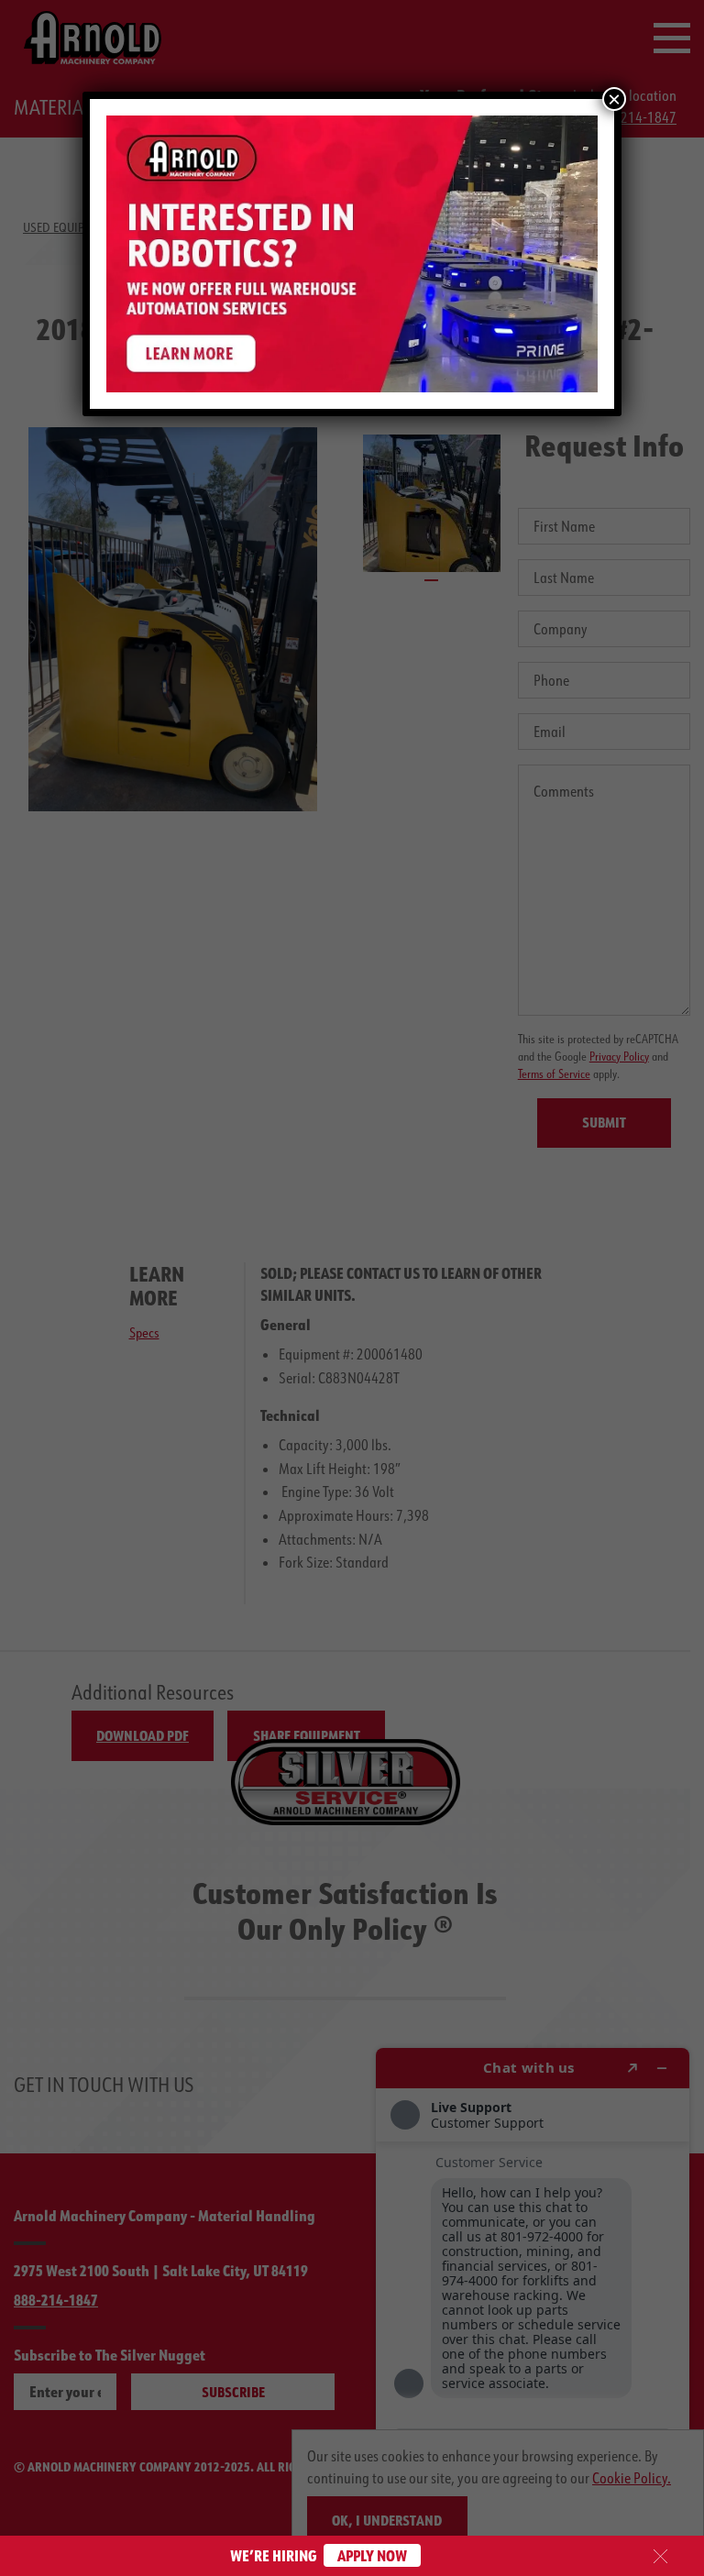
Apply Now (372, 2555)
